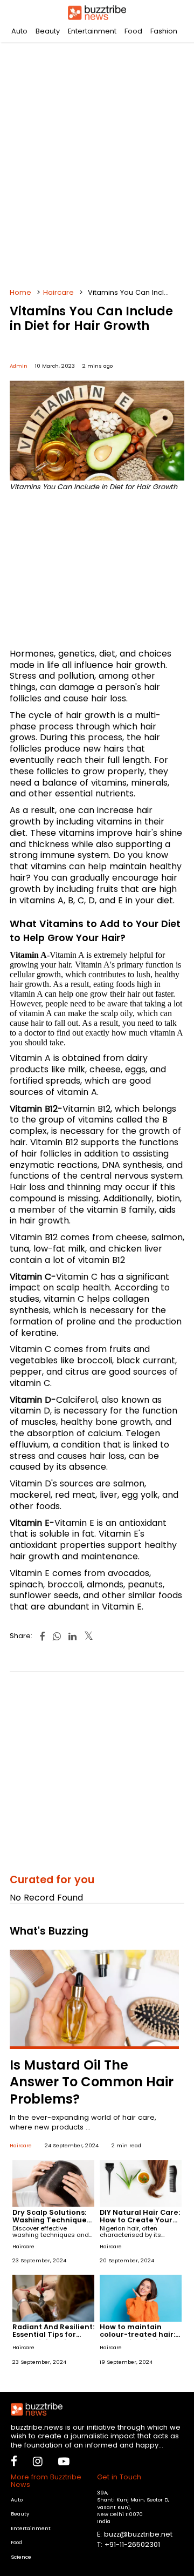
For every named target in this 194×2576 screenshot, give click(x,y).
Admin (19, 366)
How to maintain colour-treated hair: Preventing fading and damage (137, 2338)
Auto (19, 31)
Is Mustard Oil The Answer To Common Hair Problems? (92, 2082)
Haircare (58, 292)
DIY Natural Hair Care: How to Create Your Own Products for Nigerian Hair (140, 2224)
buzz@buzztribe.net (138, 2534)
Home (20, 292)
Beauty (48, 31)
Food (133, 31)
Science (21, 2557)
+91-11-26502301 (132, 2544)
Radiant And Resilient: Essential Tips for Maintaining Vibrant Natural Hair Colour (53, 2338)
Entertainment (92, 31)
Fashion (164, 31)
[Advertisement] (97, 162)
